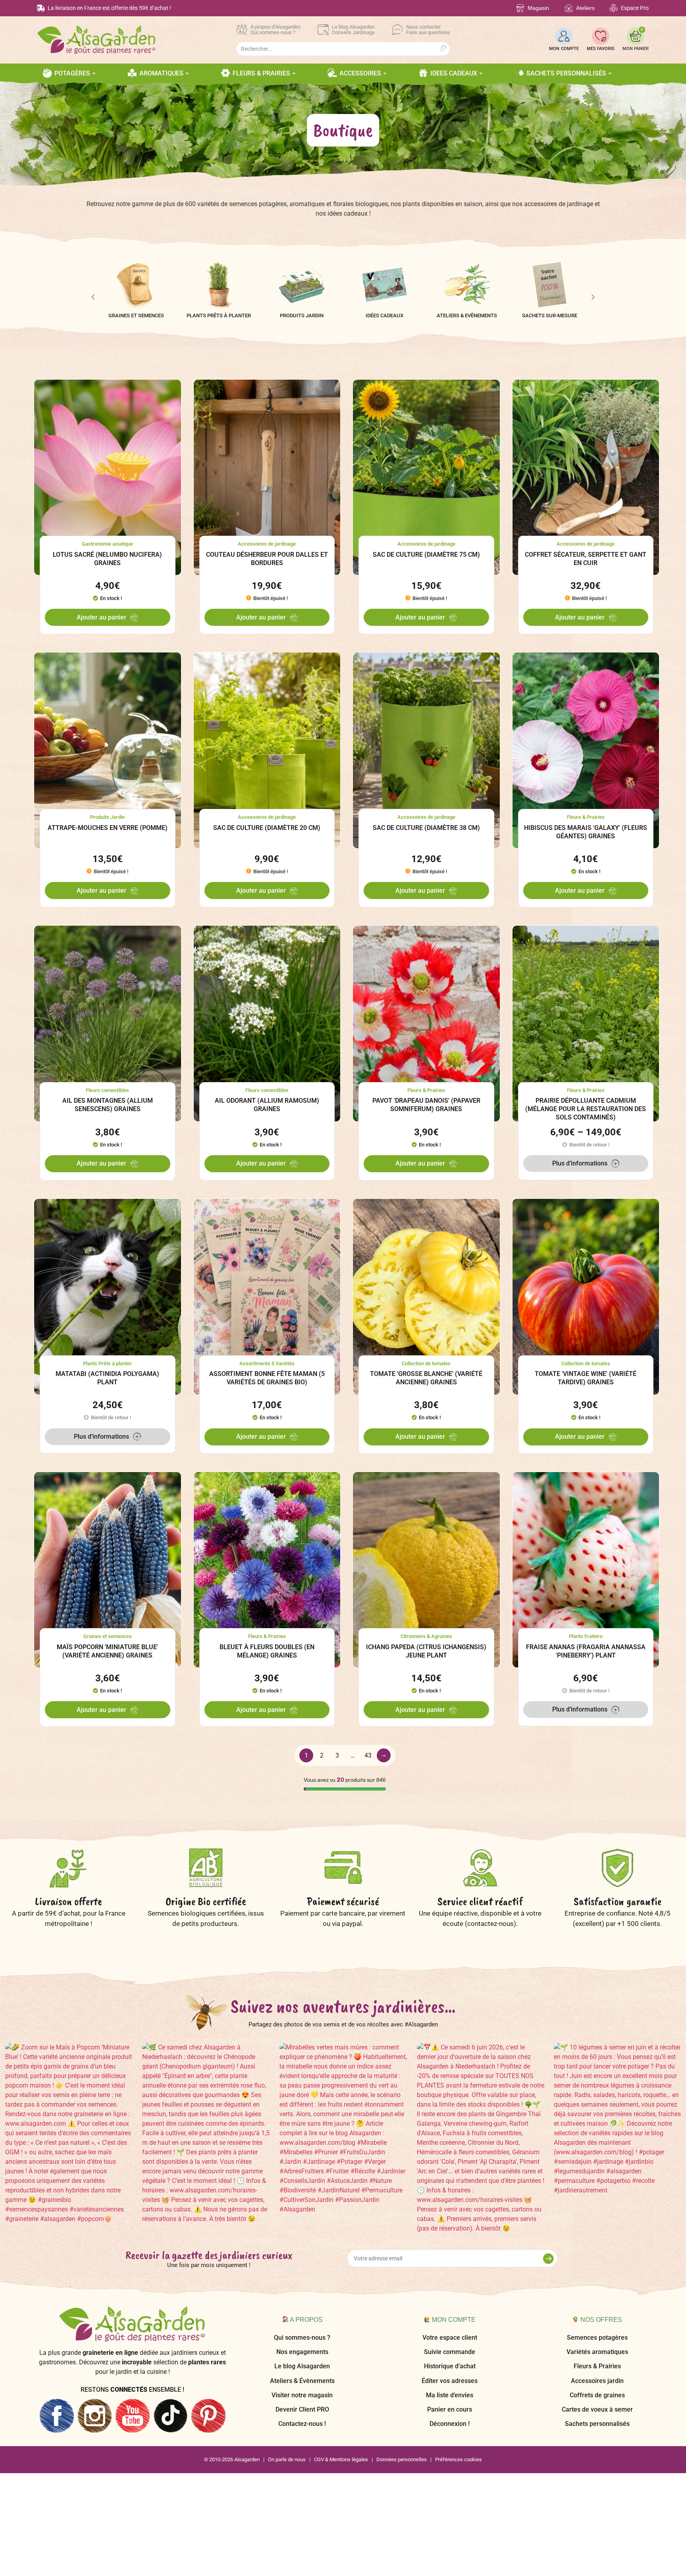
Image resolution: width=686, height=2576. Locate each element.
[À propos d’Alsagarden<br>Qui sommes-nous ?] (242, 30)
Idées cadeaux (384, 315)
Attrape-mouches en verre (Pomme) (108, 828)
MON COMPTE (564, 49)
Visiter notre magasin (302, 2395)
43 (368, 1755)
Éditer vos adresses (450, 2381)
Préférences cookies (459, 2459)
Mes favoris (601, 49)
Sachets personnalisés (597, 2424)
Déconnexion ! (450, 2424)
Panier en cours (450, 2409)
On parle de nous (287, 2459)
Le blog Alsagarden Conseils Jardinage (353, 30)
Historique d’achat (450, 2366)
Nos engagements (302, 2352)
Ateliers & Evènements (467, 315)
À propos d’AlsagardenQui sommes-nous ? (276, 30)
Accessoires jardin (597, 2381)
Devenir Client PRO (302, 2409)
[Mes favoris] (601, 36)
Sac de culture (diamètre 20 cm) (267, 828)
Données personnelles (402, 2459)
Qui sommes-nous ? (302, 2338)
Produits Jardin (302, 315)
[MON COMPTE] (564, 36)
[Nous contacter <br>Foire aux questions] (397, 30)
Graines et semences (136, 315)
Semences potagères (597, 2338)
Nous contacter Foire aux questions (428, 30)
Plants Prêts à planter (219, 315)
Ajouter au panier (101, 617)
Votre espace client (450, 2338)
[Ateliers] (569, 8)
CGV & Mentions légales (341, 2459)
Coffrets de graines (597, 2395)
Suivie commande (450, 2352)
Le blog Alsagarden (302, 2366)
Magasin (538, 8)
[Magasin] (520, 8)
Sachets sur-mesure (550, 315)
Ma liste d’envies (450, 2395)
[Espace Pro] (614, 8)
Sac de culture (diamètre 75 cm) (426, 555)
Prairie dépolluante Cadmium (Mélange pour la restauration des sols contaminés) (586, 1109)
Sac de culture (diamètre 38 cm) (426, 828)
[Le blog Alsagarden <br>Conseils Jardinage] (323, 30)
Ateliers (585, 8)
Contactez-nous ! (302, 2424)
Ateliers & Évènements (302, 2381)
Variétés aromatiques (597, 2352)
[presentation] (93, 297)
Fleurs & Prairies (597, 2366)
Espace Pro (635, 8)
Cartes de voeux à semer (597, 2409)
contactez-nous (490, 1924)
